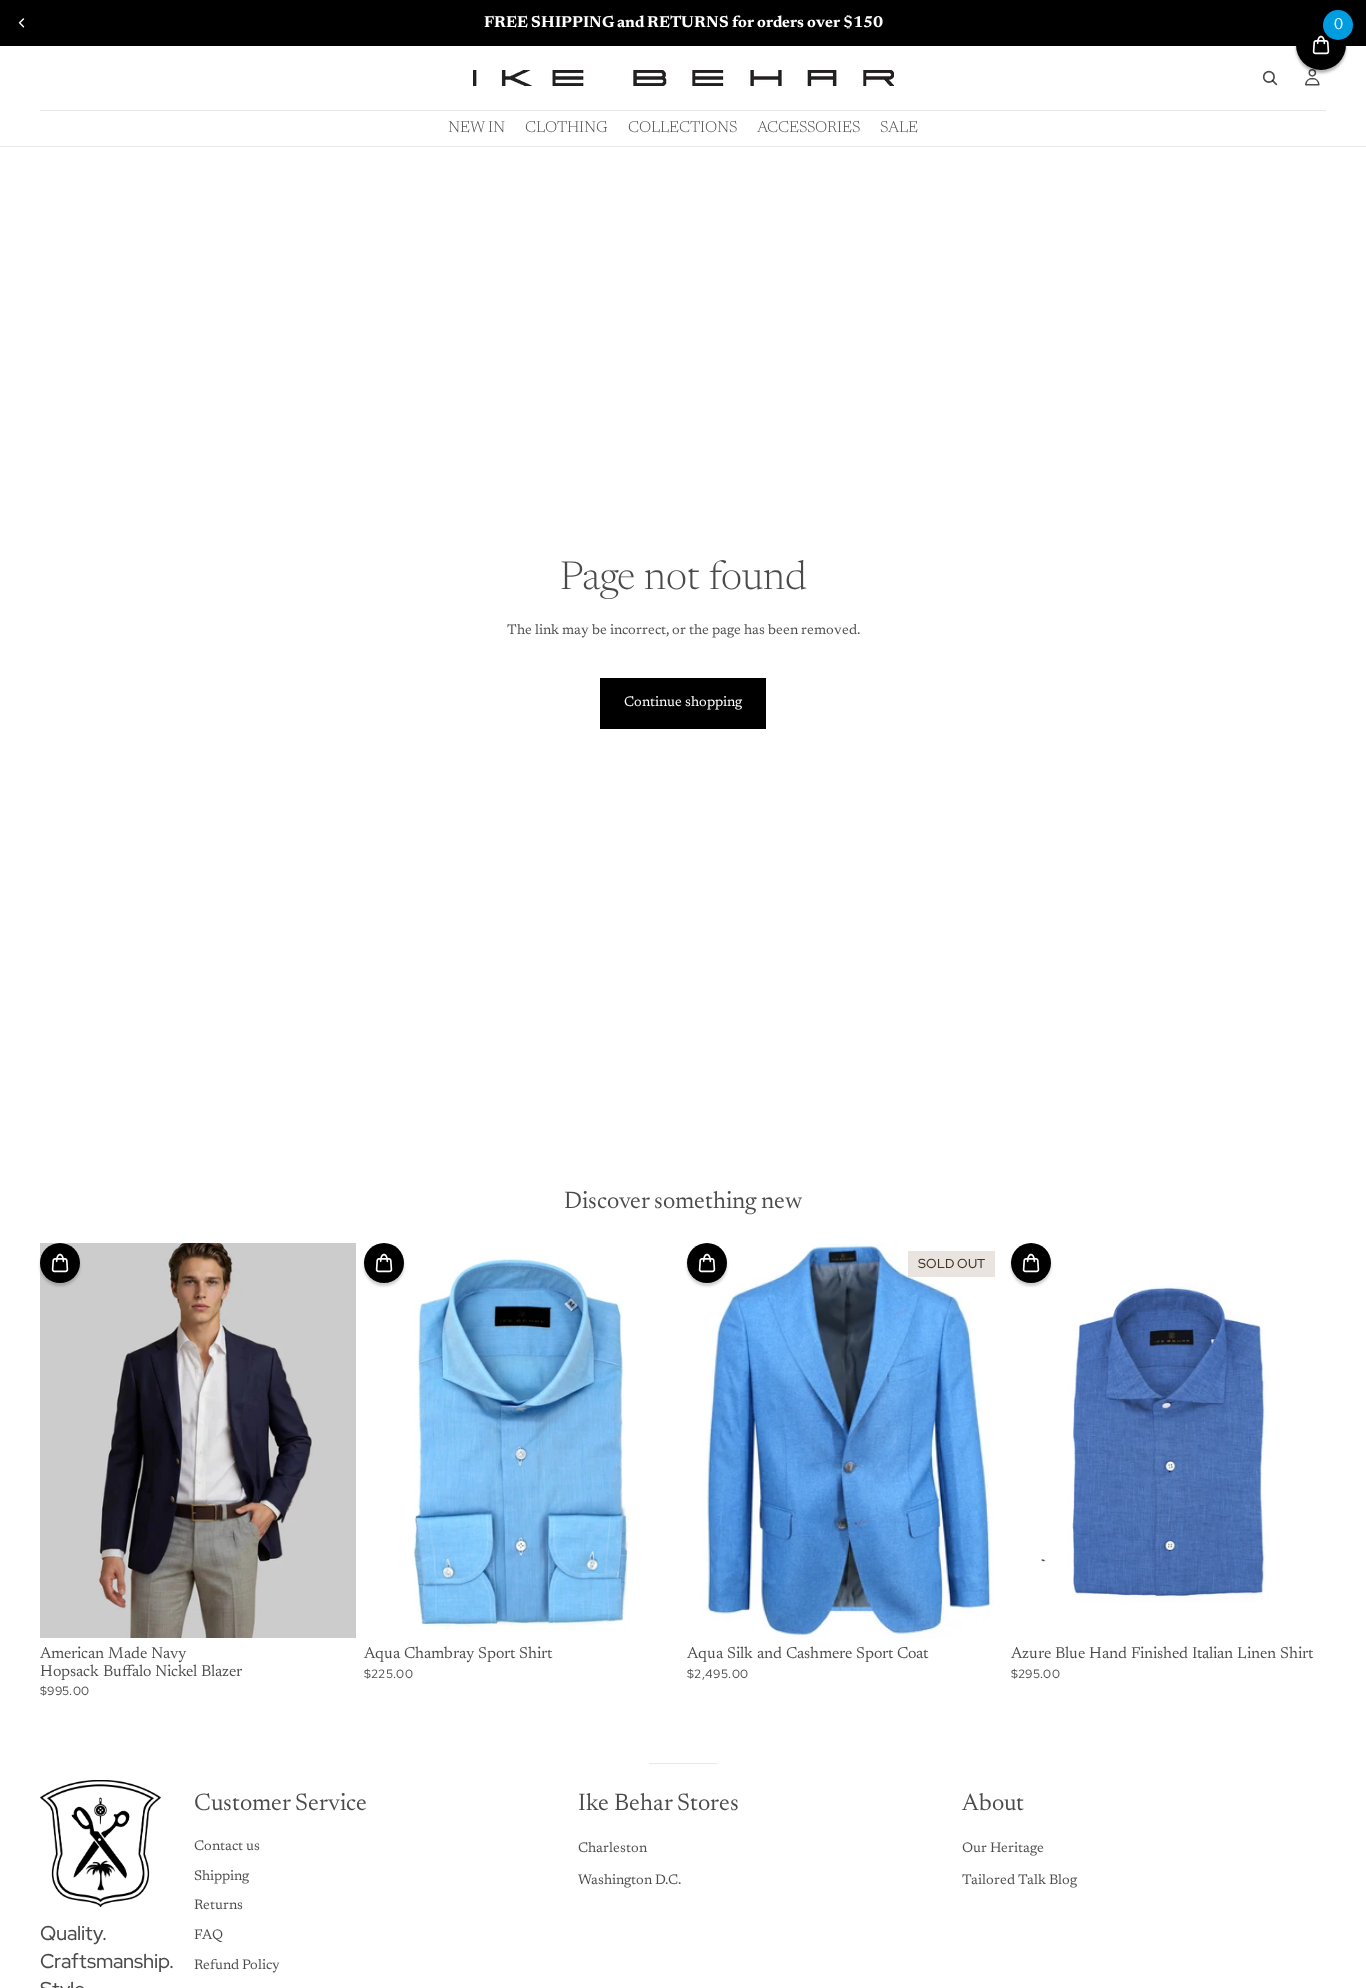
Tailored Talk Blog (1019, 1881)
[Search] (1270, 78)
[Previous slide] (22, 23)
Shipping (221, 1877)
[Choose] (325, 1607)
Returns (218, 1906)
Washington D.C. (629, 1881)
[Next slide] (326, 1441)
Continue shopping (683, 703)
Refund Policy (237, 1966)
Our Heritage (1003, 1849)
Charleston (612, 1849)
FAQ (208, 1936)
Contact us (227, 1847)
